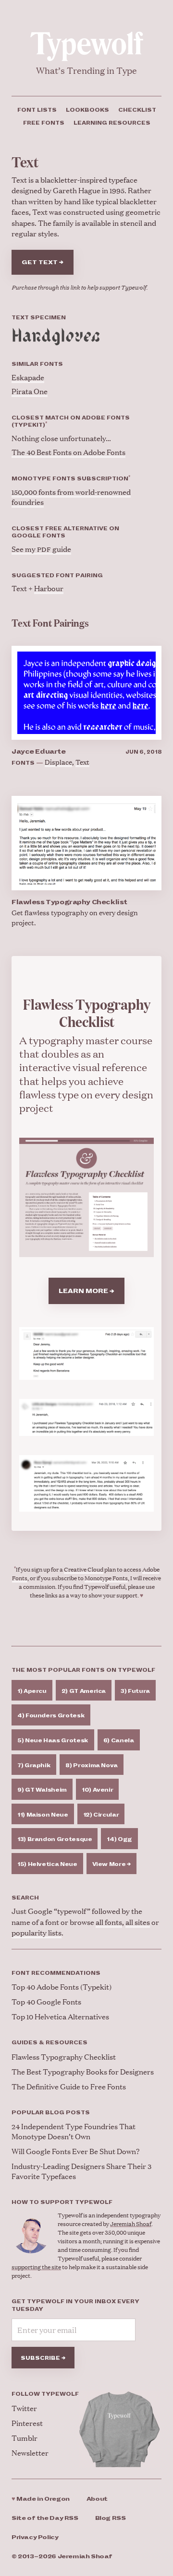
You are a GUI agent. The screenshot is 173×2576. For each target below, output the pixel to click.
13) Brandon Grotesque (55, 1839)
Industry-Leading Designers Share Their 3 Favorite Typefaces (81, 2171)
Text (82, 762)
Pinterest (27, 2423)
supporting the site (36, 2267)
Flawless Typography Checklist (69, 902)
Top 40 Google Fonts (46, 2001)
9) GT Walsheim (42, 1790)
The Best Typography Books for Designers (83, 2071)
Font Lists (37, 110)
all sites (138, 1922)
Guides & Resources (49, 2042)
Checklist (137, 110)
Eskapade (28, 377)
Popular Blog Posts (51, 2112)
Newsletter (30, 2453)
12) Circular (101, 1815)
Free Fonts (44, 123)
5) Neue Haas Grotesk (53, 1740)
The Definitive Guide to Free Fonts (69, 2086)
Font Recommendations (56, 1973)
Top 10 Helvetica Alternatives (60, 2016)
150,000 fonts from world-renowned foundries (71, 497)
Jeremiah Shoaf (131, 2224)
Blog (111, 2518)
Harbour (49, 588)
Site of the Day (45, 2518)
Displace (58, 762)
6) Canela (119, 1740)
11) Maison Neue (43, 1815)
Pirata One (30, 391)
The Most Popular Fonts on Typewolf (83, 1670)
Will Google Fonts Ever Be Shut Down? (75, 2151)
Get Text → (43, 262)
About (97, 2499)
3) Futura (135, 1691)
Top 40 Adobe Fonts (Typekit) (62, 1987)
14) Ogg (119, 1839)
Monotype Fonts (106, 1578)
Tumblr (25, 2438)
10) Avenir (97, 1790)
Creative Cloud (84, 1569)
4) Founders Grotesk (51, 1715)
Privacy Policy (35, 2537)
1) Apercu (32, 1691)
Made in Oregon (41, 2499)
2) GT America (84, 1691)
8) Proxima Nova (92, 1765)
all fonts (109, 1922)
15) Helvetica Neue (47, 1864)
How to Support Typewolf (62, 2202)
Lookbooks (87, 110)
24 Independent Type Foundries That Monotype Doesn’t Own (74, 2131)
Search (25, 1898)
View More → (111, 1864)
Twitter (24, 2408)
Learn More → (86, 1291)
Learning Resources (112, 123)
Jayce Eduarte (39, 752)
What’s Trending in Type (86, 70)
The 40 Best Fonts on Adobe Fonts (68, 452)
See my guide (41, 549)
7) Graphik (34, 1765)
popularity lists (37, 1932)
